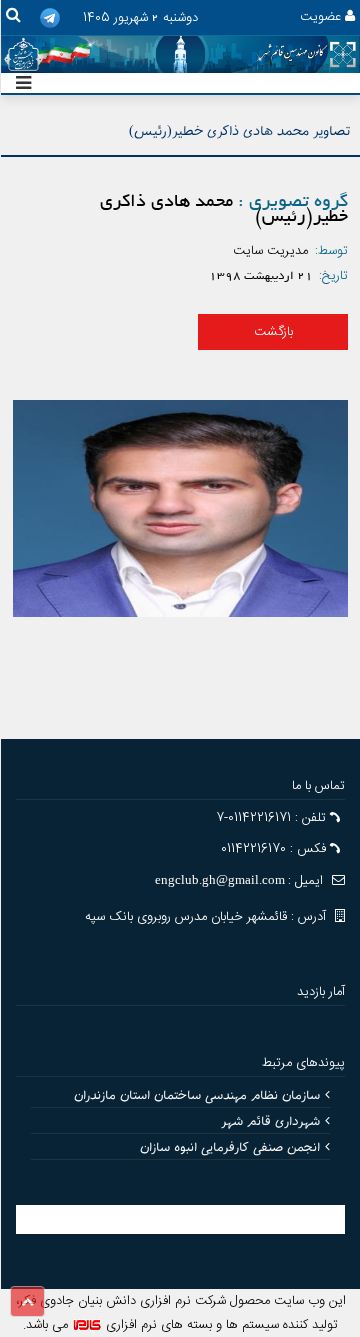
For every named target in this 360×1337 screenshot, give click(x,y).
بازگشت (273, 332)
